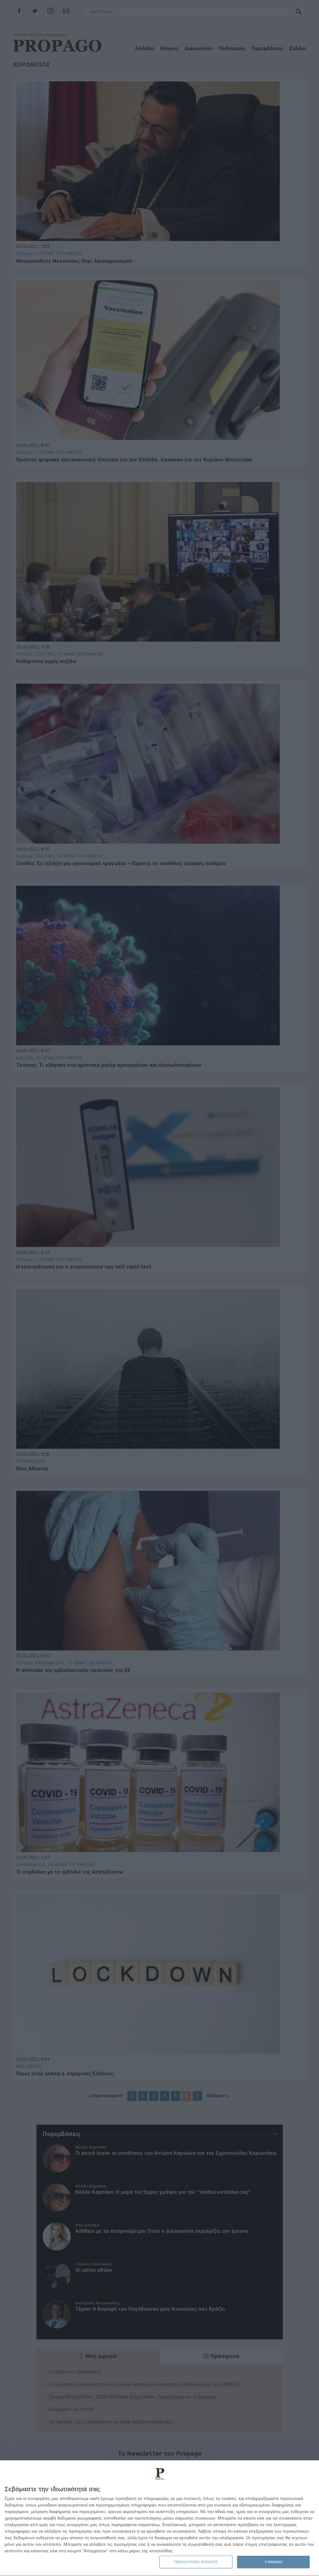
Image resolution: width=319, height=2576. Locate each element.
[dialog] (159, 2518)
